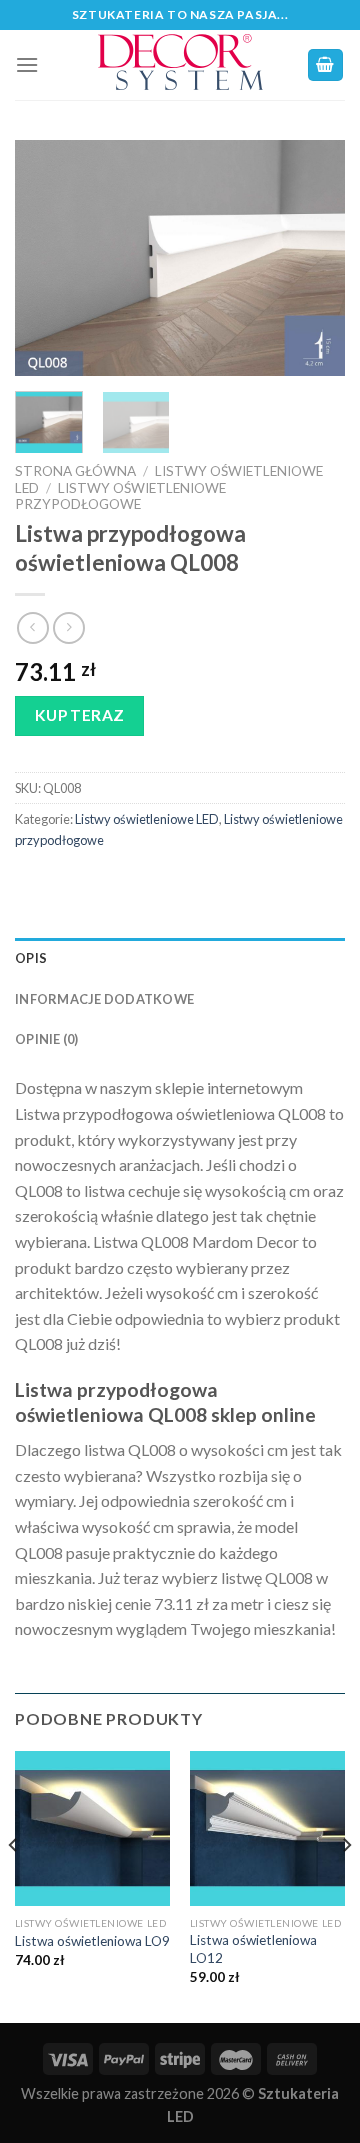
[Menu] (27, 64)
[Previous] (47, 257)
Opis (31, 958)
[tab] (180, 958)
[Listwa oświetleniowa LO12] (267, 1828)
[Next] (313, 257)
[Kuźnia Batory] (180, 65)
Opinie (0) (47, 1039)
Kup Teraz (80, 715)
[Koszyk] (326, 65)
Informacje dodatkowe (104, 999)
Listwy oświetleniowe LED (147, 819)
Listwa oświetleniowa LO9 (92, 1941)
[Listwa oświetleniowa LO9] (92, 1828)
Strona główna (75, 471)
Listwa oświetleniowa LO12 (253, 1949)
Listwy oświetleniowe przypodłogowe (120, 496)
